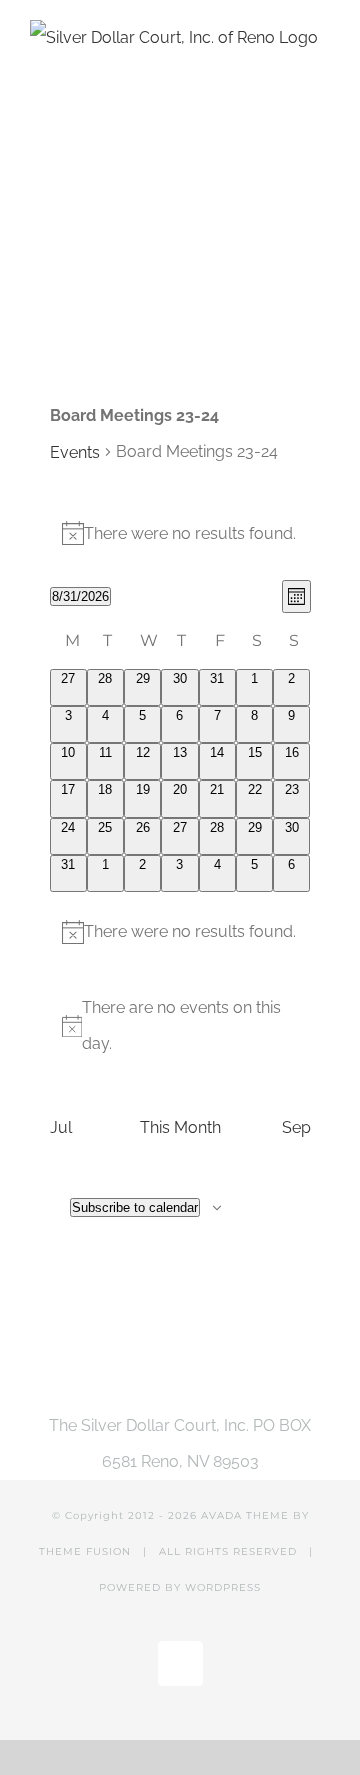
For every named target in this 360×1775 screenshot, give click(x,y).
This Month (180, 1127)
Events (75, 452)
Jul (61, 1127)
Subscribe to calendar (135, 1207)
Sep (296, 1127)
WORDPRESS (223, 1587)
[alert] (180, 534)
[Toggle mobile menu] (322, 303)
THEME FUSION (85, 1551)
